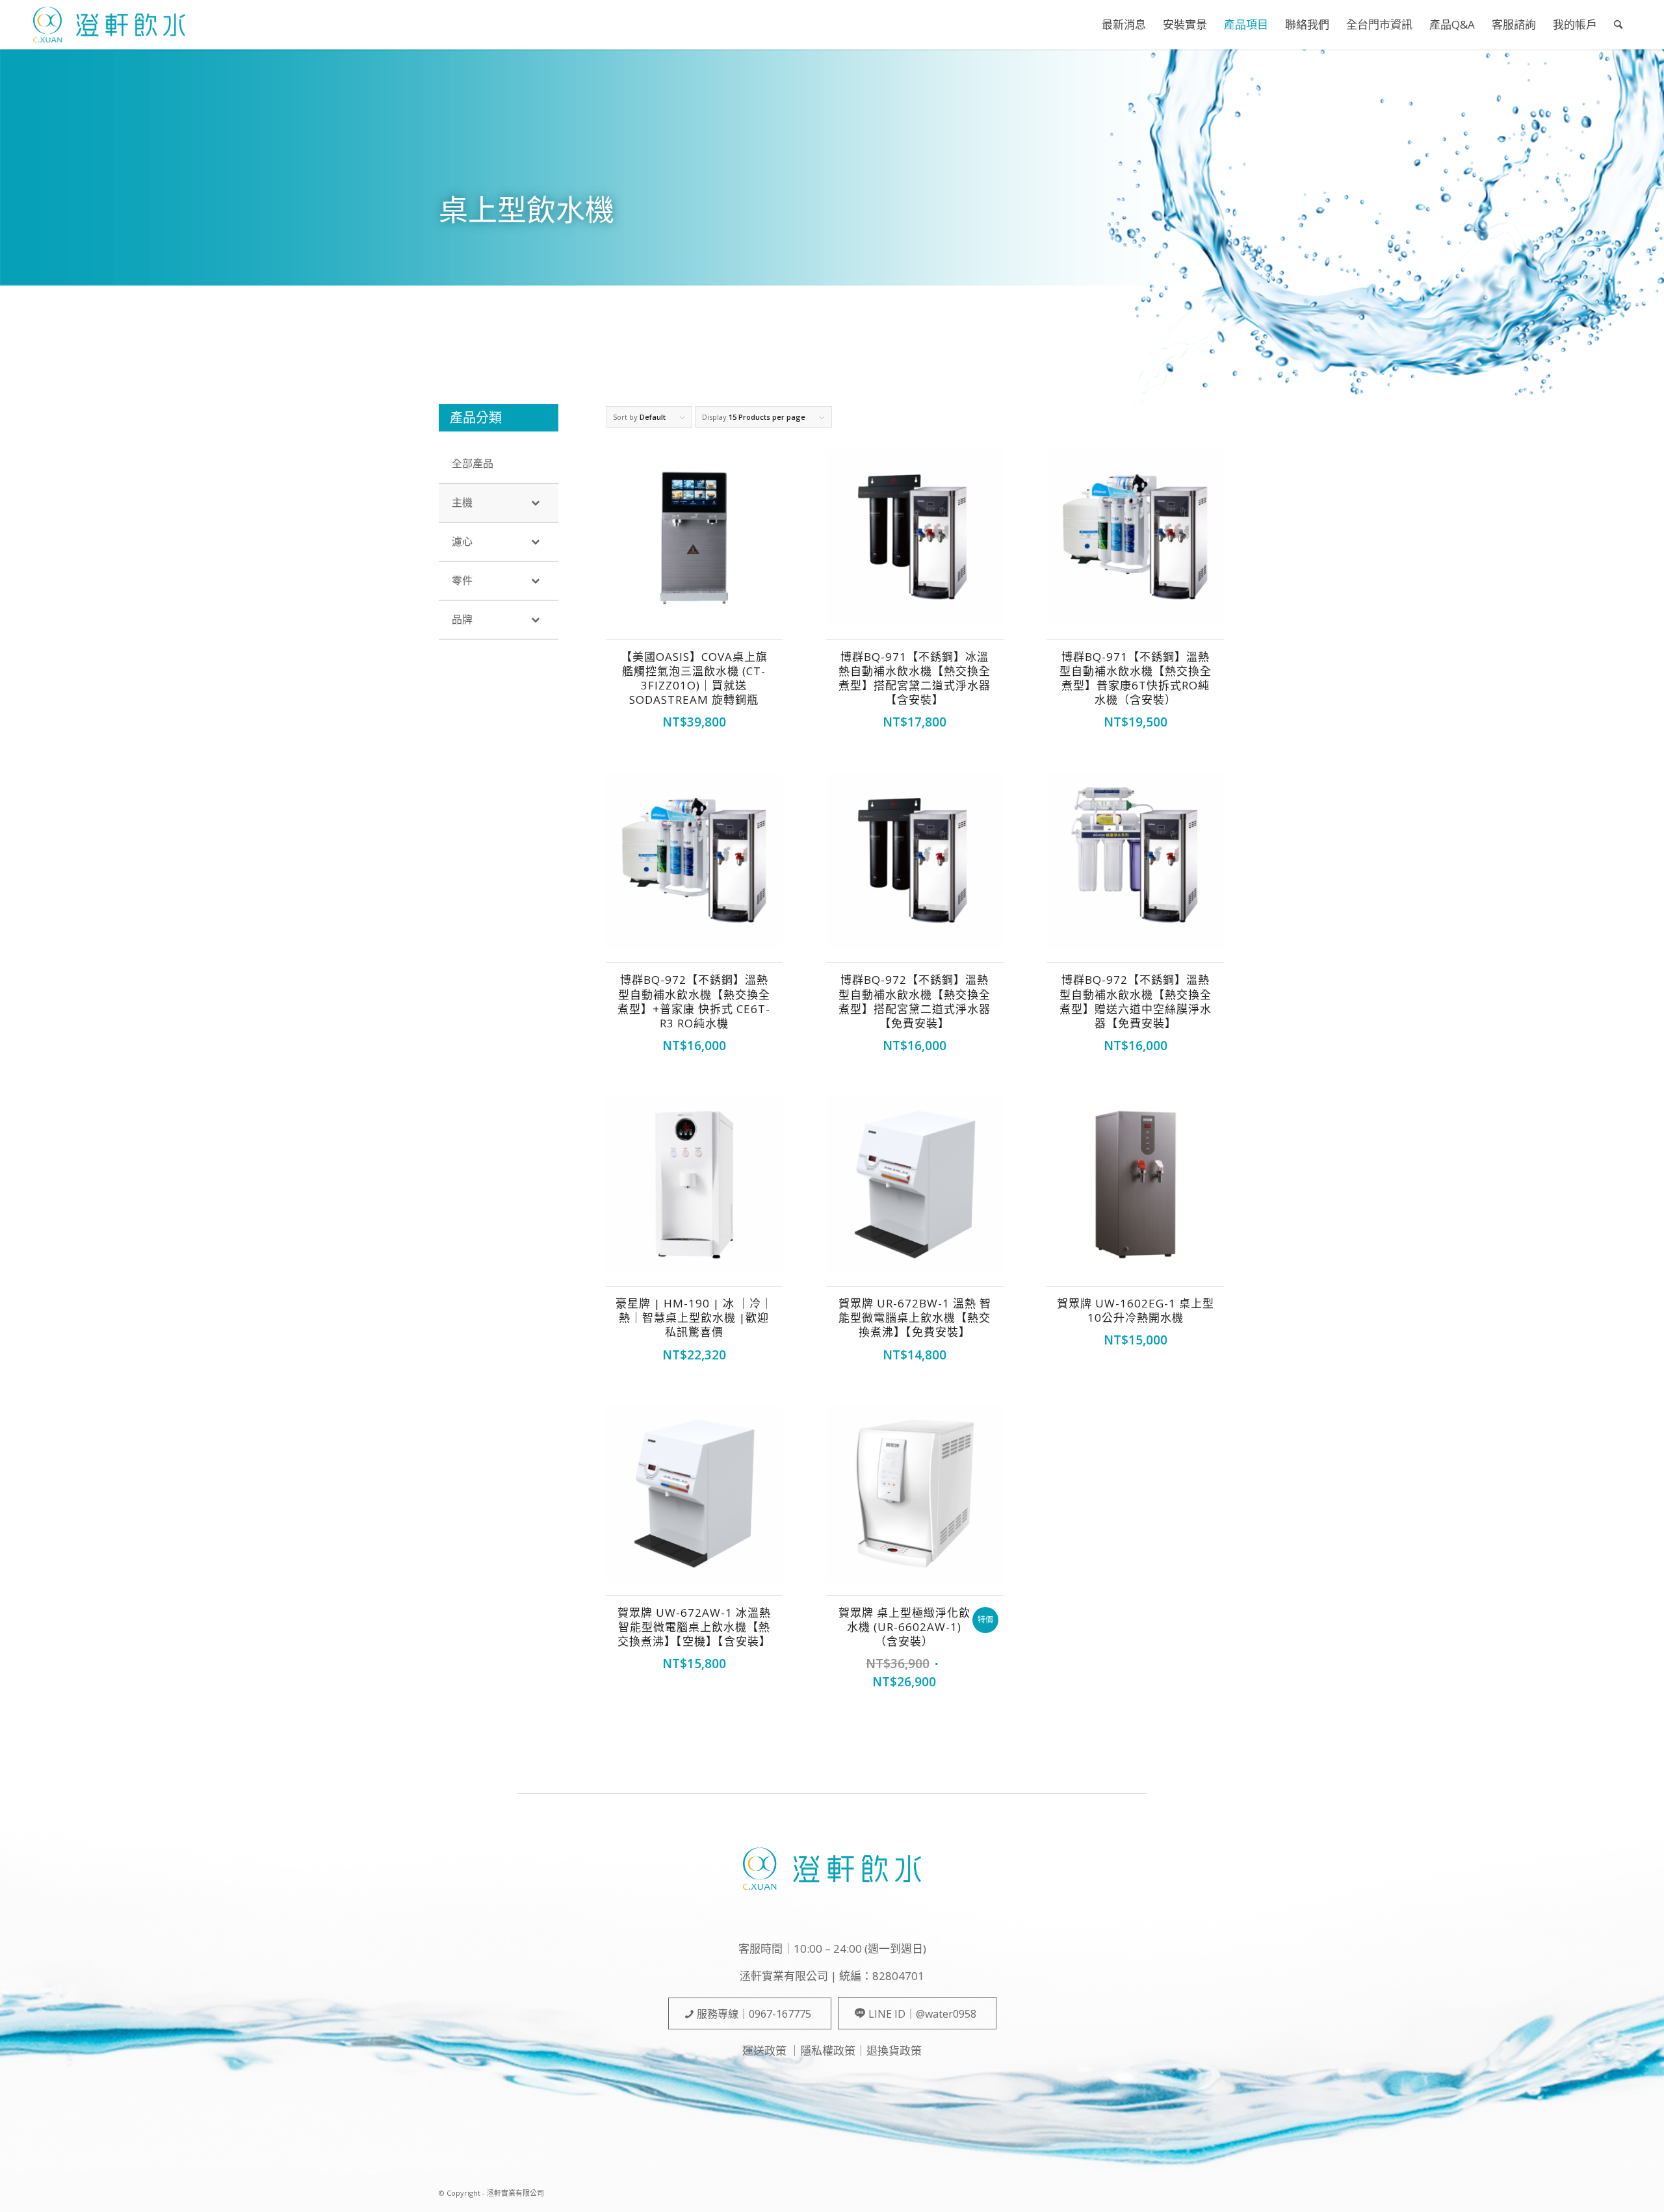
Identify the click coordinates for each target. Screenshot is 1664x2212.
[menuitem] (1124, 25)
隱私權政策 (828, 2051)
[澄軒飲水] (109, 25)
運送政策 (764, 2051)
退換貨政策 (894, 2051)
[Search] (1618, 25)
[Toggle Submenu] (536, 503)
